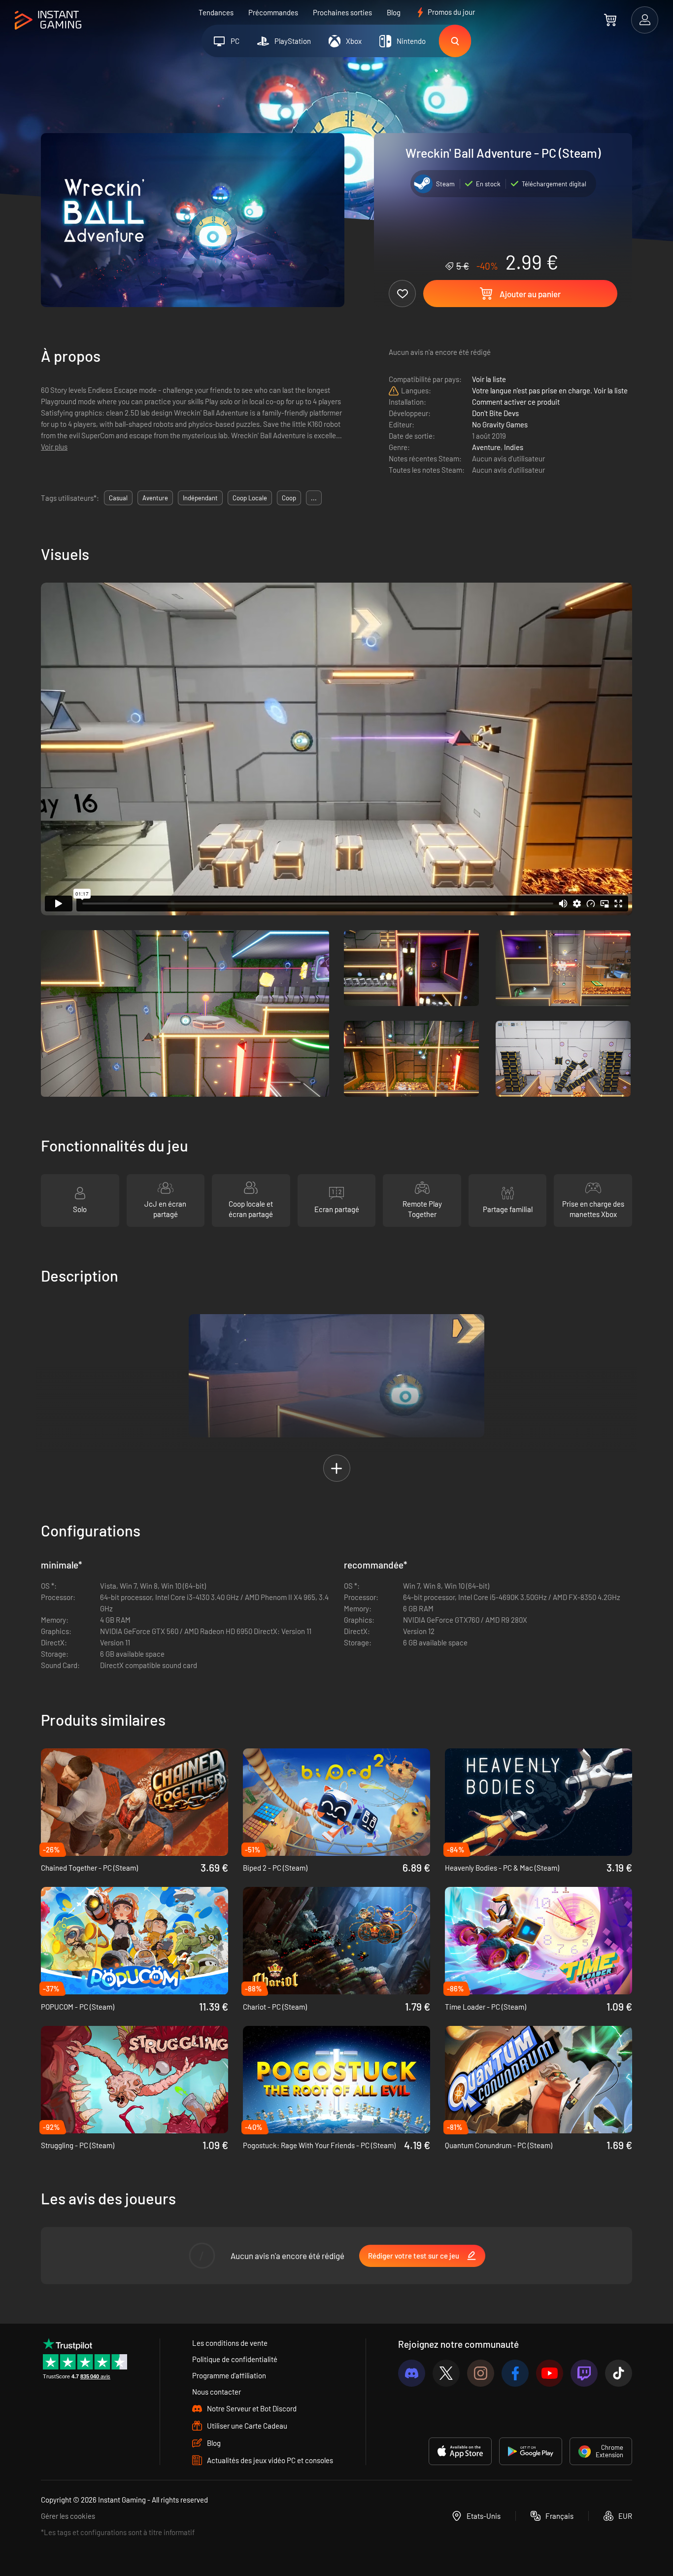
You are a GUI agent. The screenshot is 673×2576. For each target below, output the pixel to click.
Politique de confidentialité (235, 2359)
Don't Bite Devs (495, 413)
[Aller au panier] (610, 20)
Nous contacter (217, 2392)
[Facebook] (515, 2373)
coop (289, 498)
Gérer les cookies (68, 2516)
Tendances (216, 12)
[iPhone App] (460, 2451)
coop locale (250, 498)
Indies (514, 447)
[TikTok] (619, 2373)
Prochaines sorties (342, 12)
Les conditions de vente (230, 2343)
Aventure (486, 447)
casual (118, 498)
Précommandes (273, 12)
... (314, 498)
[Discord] (412, 2373)
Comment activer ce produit (516, 402)
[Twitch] (584, 2373)
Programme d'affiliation (229, 2375)
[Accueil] (48, 20)
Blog (394, 12)
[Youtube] (550, 2373)
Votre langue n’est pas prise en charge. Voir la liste (550, 390)
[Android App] (531, 2451)
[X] (446, 2373)
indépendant (200, 498)
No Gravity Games (500, 424)
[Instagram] (481, 2373)
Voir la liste (489, 379)
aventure (155, 498)
